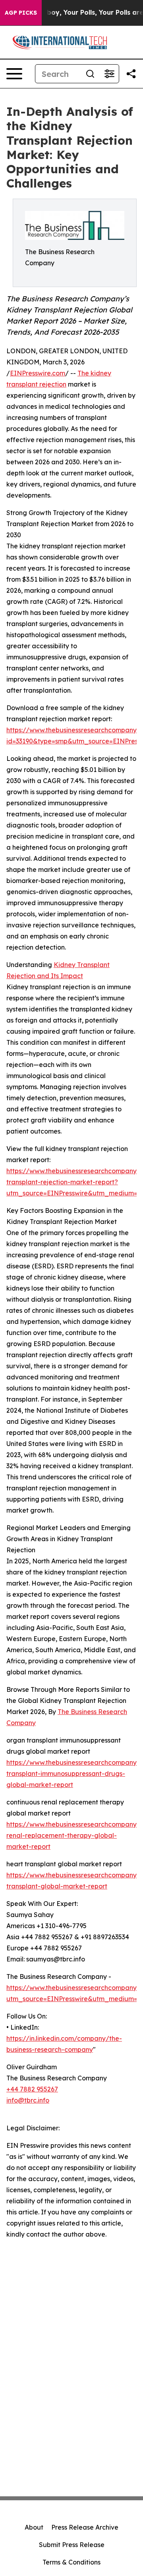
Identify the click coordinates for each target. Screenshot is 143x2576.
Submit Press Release (72, 2545)
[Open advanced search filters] (109, 74)
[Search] (90, 74)
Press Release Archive (85, 2527)
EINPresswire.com (38, 373)
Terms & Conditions (71, 2562)
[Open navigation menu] (14, 74)
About (34, 2527)
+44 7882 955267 (32, 2089)
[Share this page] (131, 74)
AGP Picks (21, 13)
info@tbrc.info (28, 2100)
